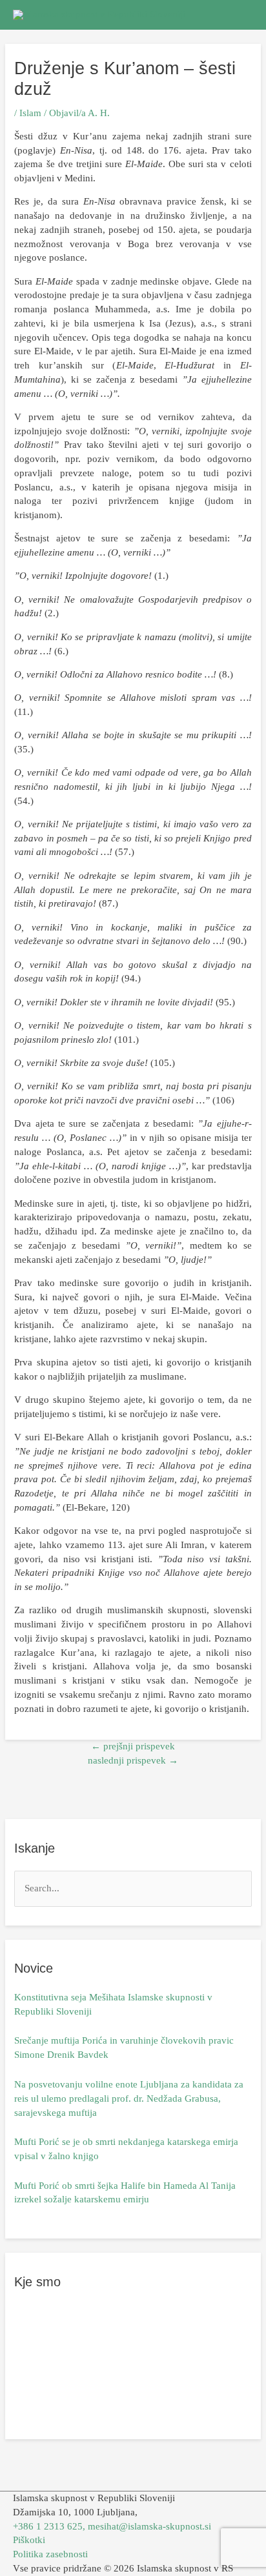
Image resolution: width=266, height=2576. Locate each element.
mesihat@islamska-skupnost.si (149, 2526)
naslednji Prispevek (133, 1760)
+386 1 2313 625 (48, 2526)
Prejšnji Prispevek (133, 1746)
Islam (30, 113)
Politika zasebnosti (50, 2554)
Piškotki (29, 2540)
